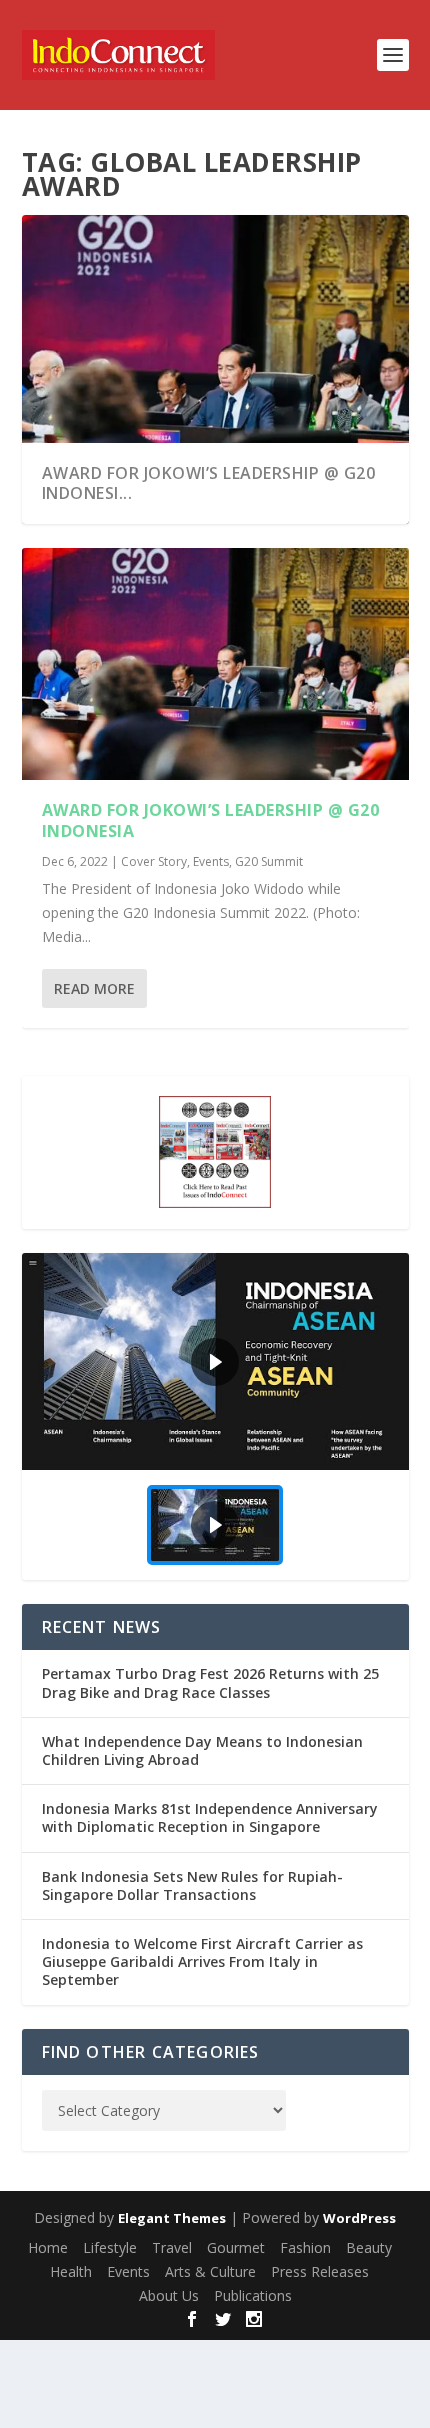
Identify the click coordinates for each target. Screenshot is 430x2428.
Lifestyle (110, 2247)
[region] (215, 1417)
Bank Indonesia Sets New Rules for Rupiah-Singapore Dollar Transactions (192, 1885)
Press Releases (320, 2271)
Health (71, 2271)
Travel (172, 2247)
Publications (253, 2295)
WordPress (359, 2218)
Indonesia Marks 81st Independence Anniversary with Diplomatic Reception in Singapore (210, 1817)
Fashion (305, 2247)
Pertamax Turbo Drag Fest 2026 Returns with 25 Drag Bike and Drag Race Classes (210, 1682)
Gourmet (236, 2247)
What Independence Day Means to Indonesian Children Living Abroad (202, 1750)
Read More (94, 988)
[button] (215, 1362)
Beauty (369, 2247)
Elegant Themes (172, 2218)
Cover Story (154, 861)
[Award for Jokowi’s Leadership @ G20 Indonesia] (215, 664)
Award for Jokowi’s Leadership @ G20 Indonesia (211, 820)
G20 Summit (269, 861)
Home (48, 2247)
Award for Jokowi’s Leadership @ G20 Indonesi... (209, 483)
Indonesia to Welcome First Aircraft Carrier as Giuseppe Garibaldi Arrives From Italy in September (202, 1961)
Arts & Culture (210, 2271)
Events (211, 861)
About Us (169, 2295)
